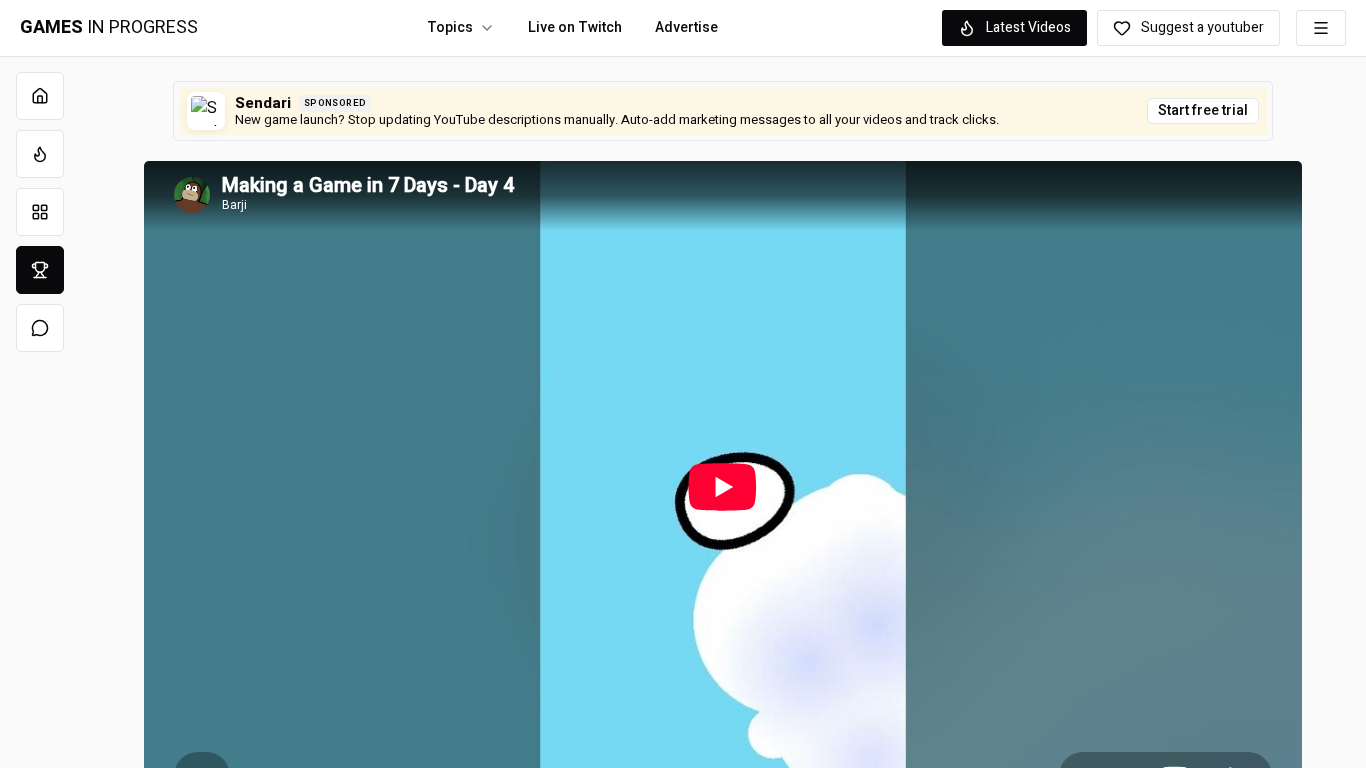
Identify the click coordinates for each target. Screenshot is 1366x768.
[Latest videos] (40, 154)
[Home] (40, 96)
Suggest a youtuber (1202, 27)
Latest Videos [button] (1028, 27)
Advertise (686, 27)
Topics (450, 27)
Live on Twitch (575, 27)
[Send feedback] (40, 328)
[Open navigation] (1321, 28)
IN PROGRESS (109, 28)
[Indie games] (40, 212)
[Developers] (40, 270)
